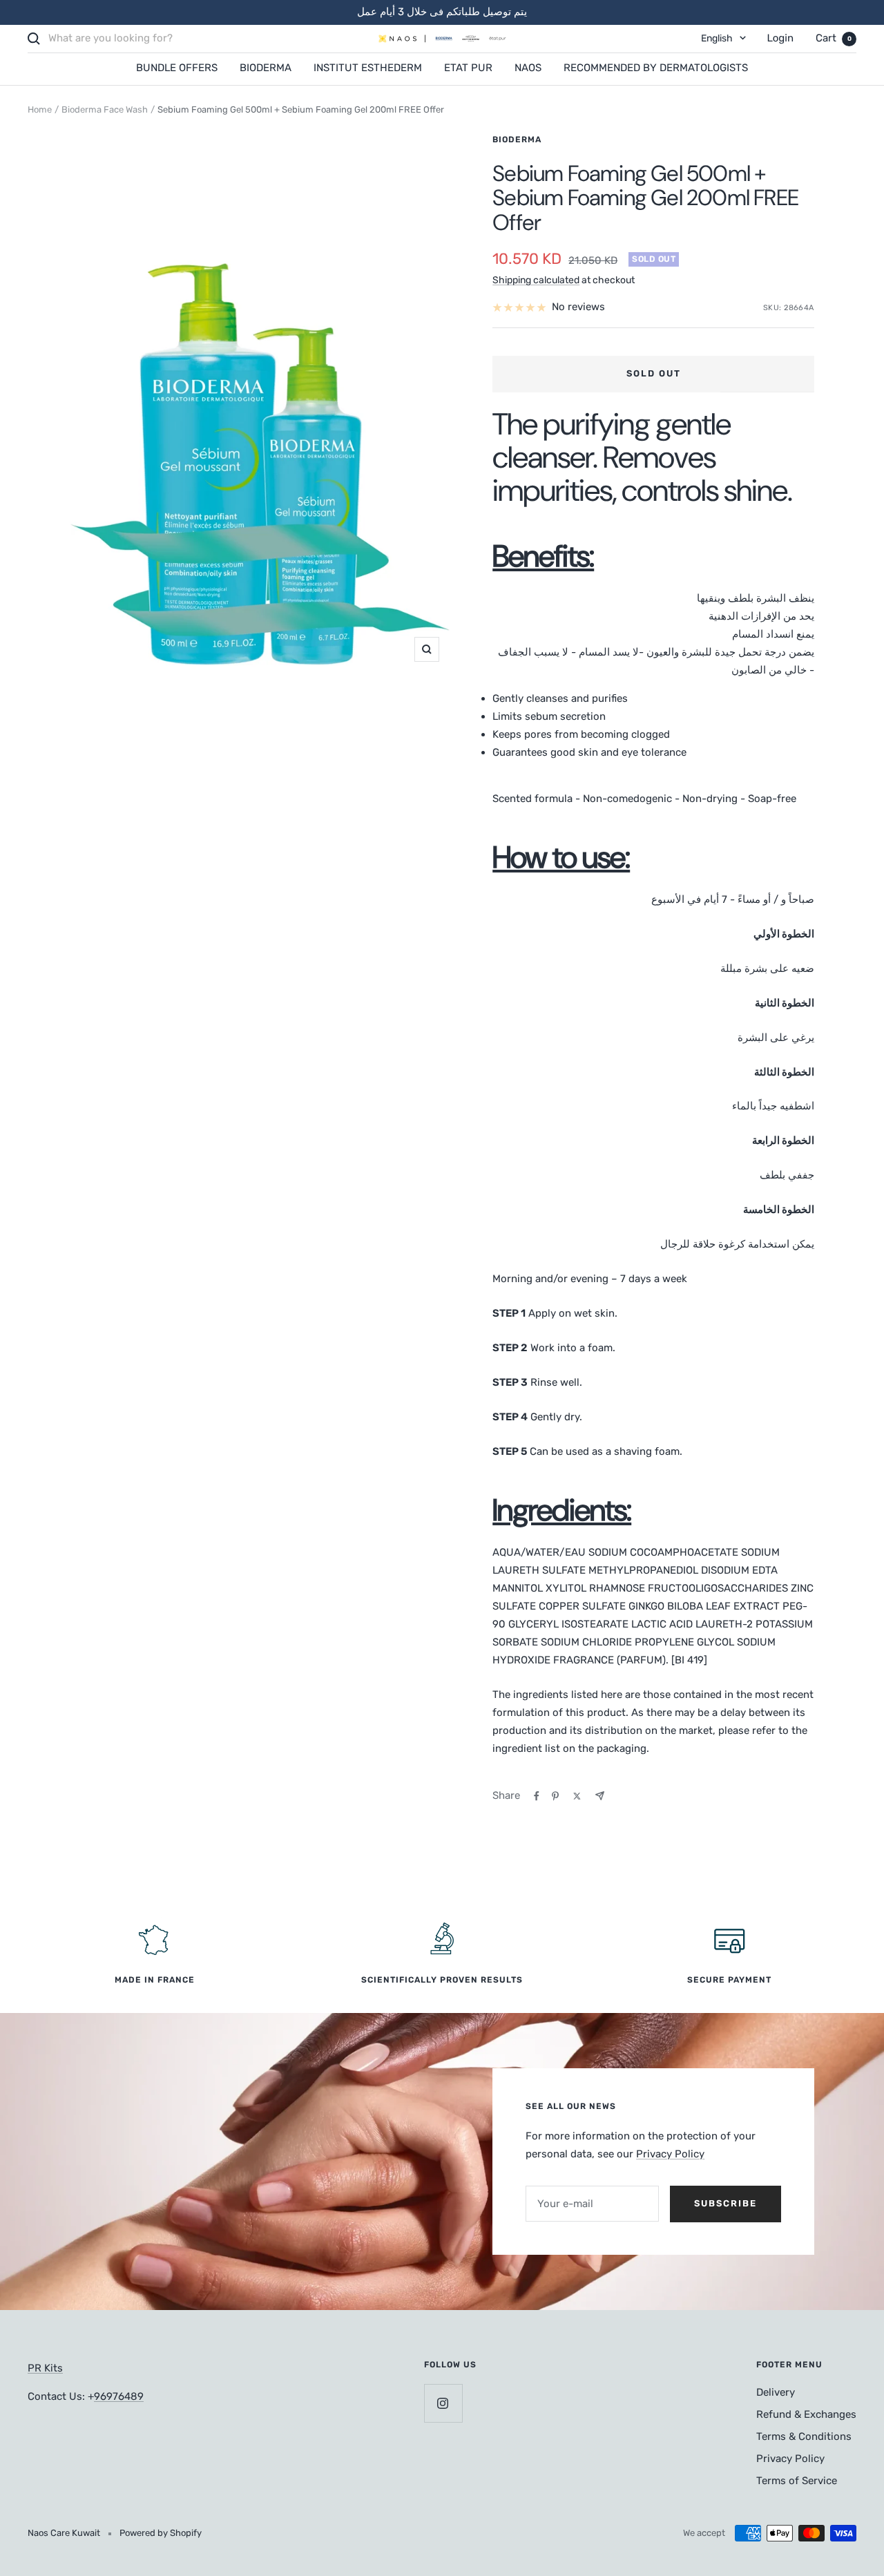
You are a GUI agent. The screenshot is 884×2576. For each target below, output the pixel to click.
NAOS (528, 68)
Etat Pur (468, 68)
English (717, 38)
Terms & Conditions (804, 2436)
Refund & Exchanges (806, 2414)
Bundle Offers (177, 68)
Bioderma (266, 68)
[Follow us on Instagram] (443, 2403)
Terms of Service (797, 2481)
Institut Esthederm (368, 68)
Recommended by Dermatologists (656, 68)
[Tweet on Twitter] (577, 1796)
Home (40, 109)
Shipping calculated (536, 280)
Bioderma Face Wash (105, 109)
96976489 (119, 2396)
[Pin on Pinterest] (555, 1796)
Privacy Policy (670, 2154)
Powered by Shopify (161, 2533)
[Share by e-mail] (600, 1796)
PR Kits (45, 2368)
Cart (834, 38)
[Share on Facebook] (537, 1796)
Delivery (776, 2392)
